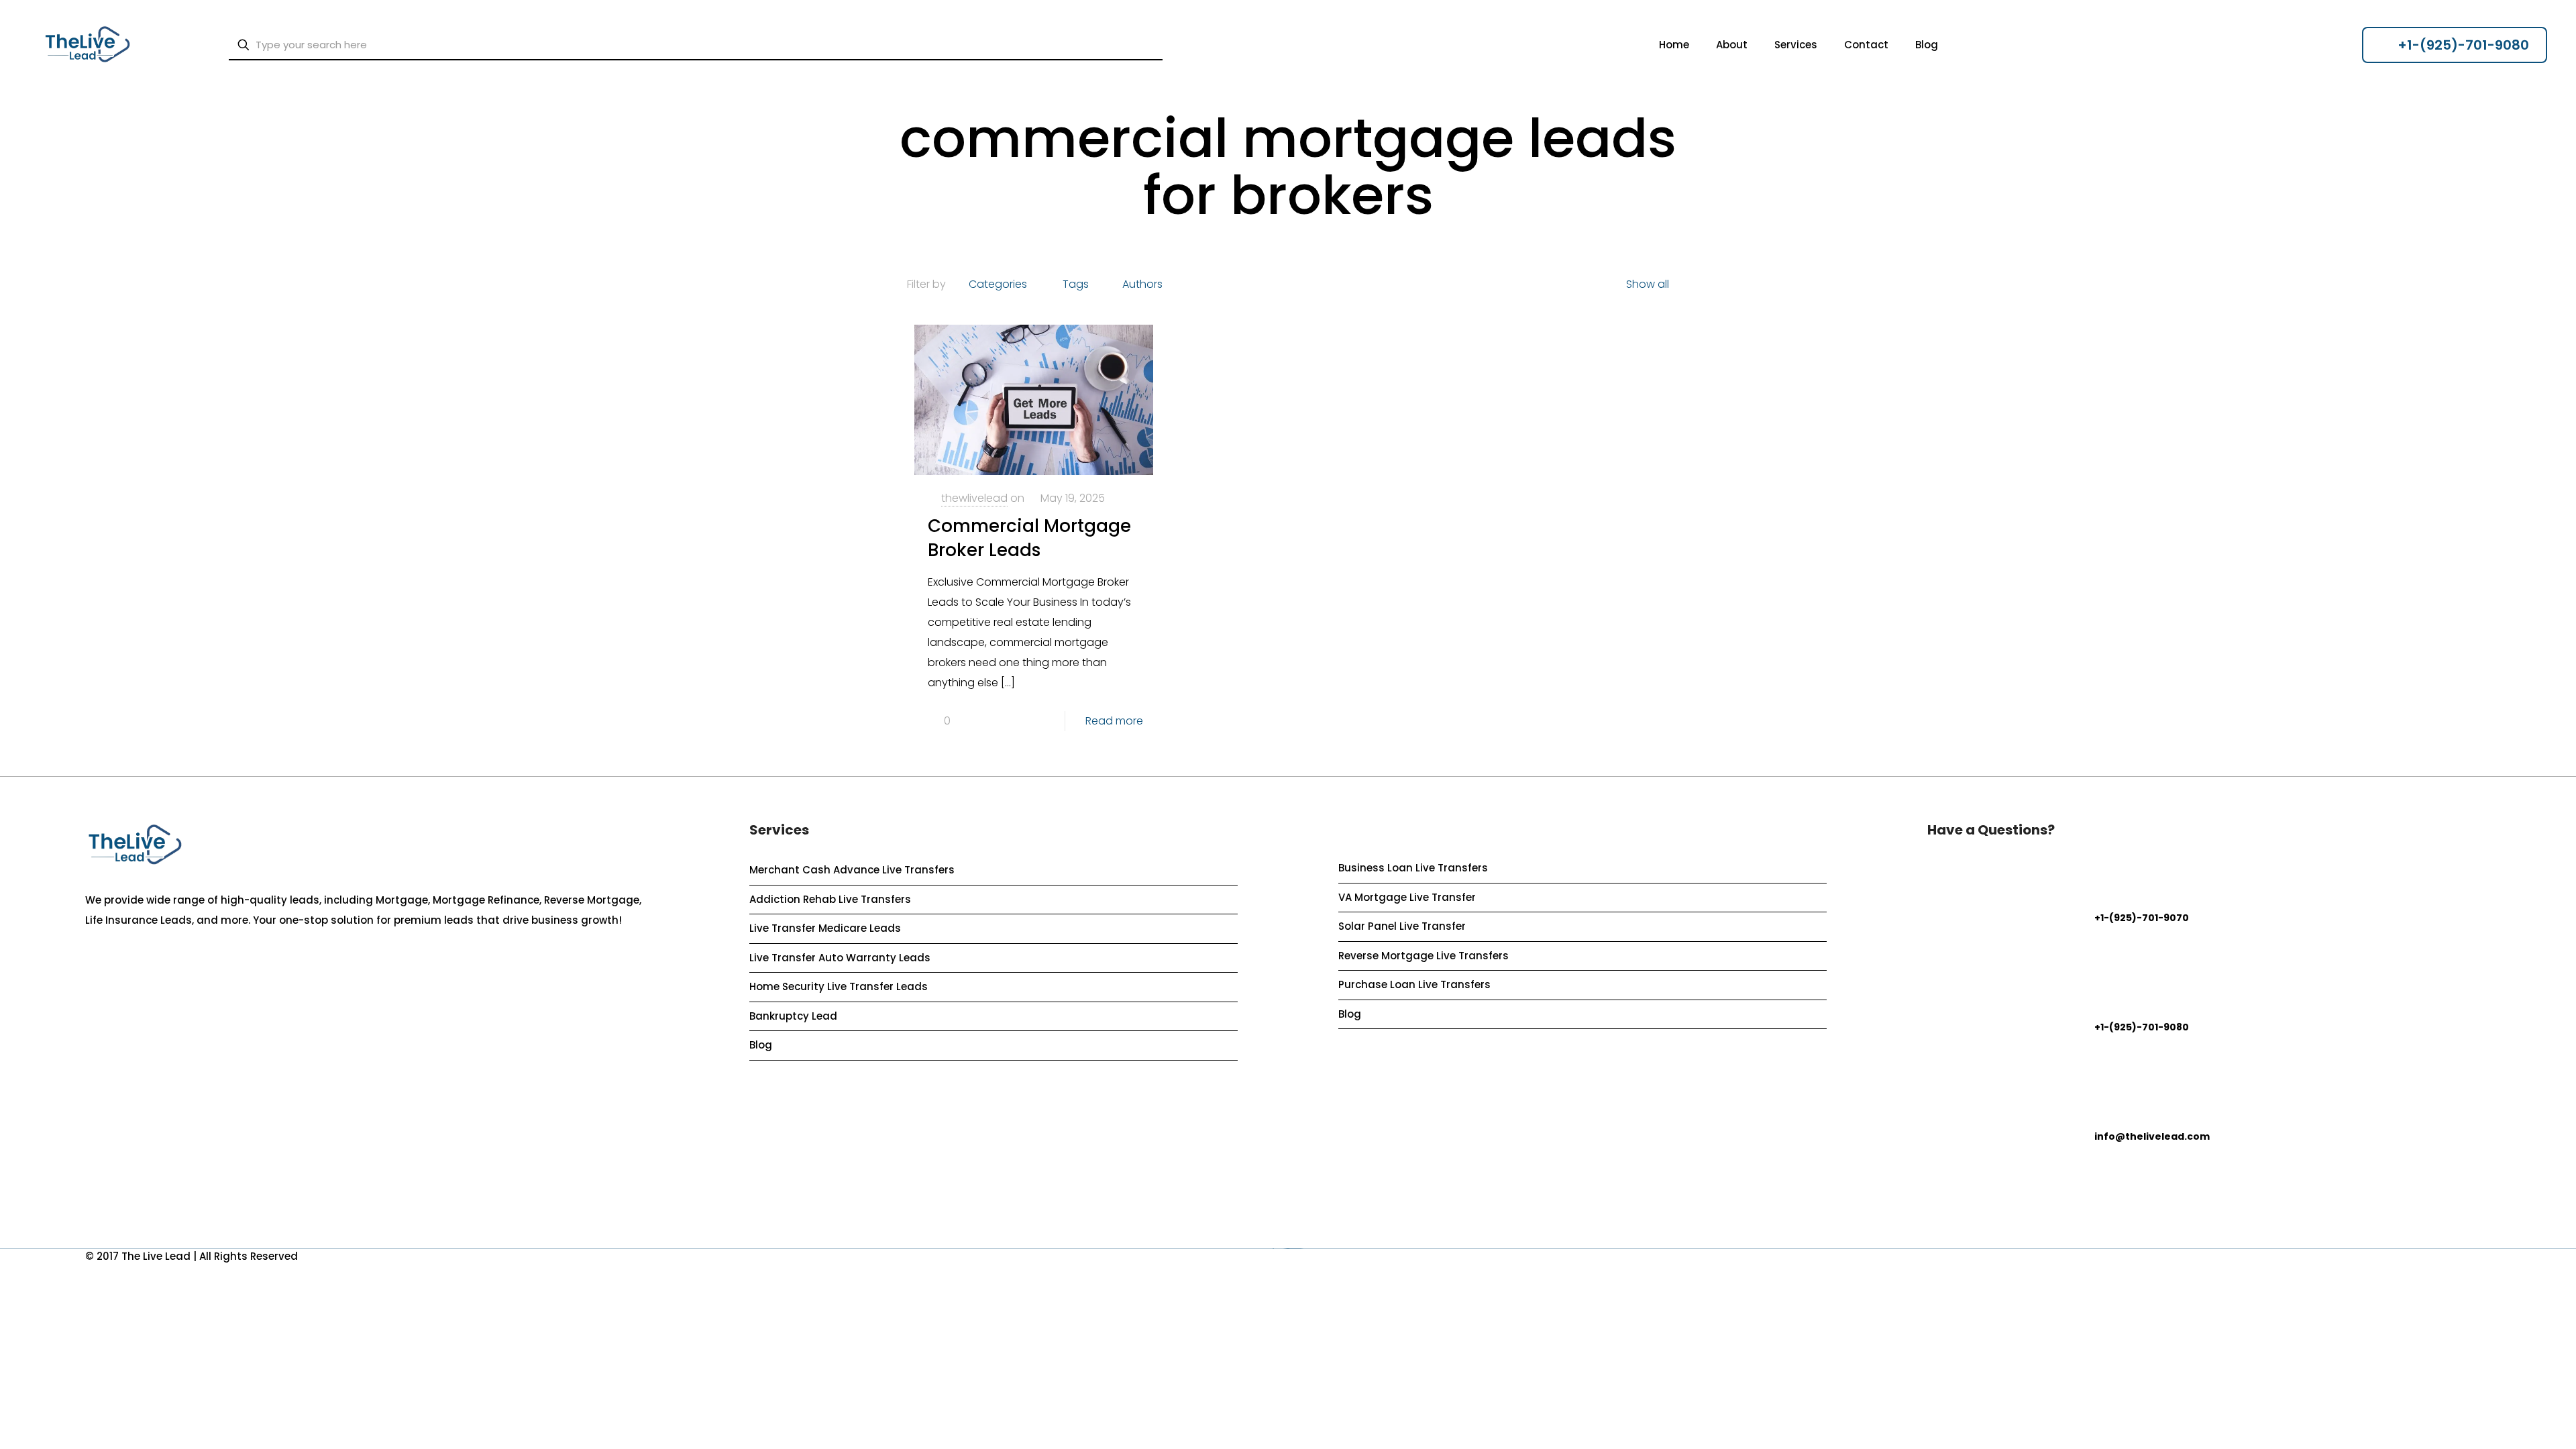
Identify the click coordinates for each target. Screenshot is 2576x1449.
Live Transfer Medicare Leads (825, 928)
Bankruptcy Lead (793, 1016)
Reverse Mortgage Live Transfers (1424, 956)
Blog (761, 1045)
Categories (998, 284)
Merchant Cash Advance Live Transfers (852, 870)
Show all (1648, 284)
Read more (1114, 721)
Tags (1076, 284)
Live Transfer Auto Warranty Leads (840, 958)
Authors (1142, 284)
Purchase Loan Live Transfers (1414, 984)
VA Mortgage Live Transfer (1407, 897)
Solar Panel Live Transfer (1402, 926)
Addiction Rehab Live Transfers (830, 899)
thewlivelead (974, 498)
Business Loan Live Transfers (1413, 868)
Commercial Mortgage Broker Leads (1029, 538)
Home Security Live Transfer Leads (839, 986)
